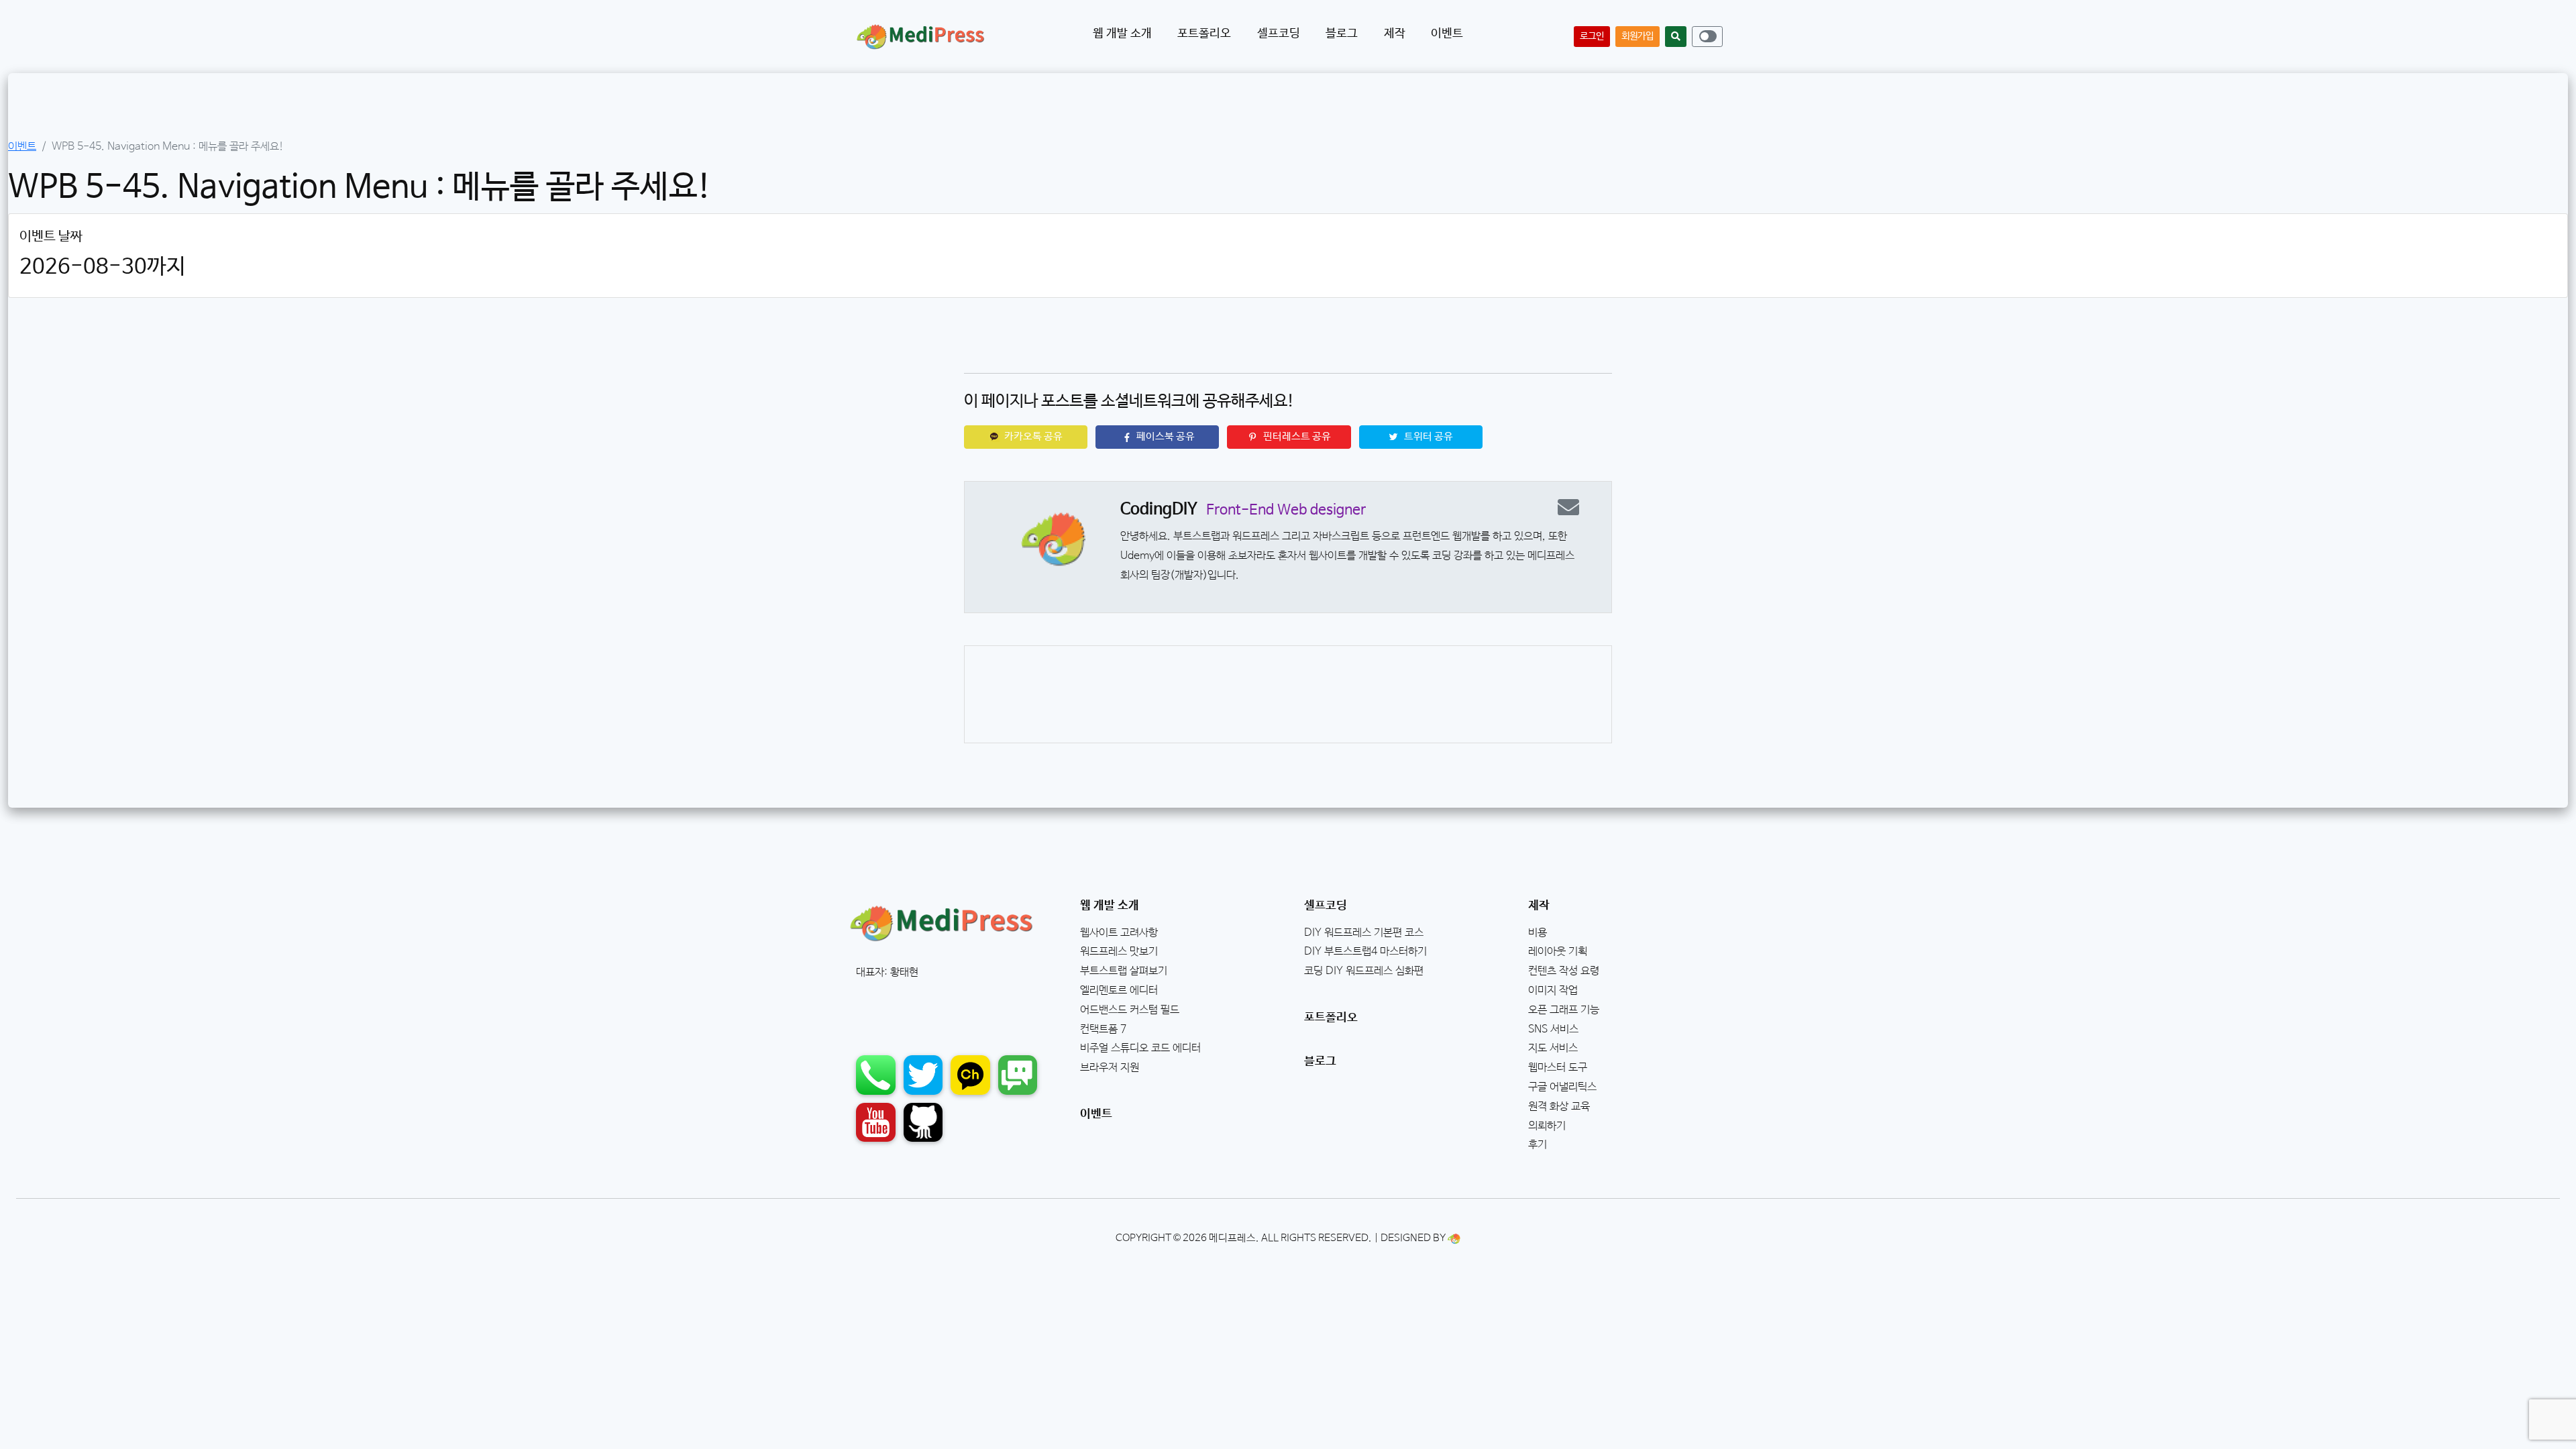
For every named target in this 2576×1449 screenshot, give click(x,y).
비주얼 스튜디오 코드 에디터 (1140, 1048)
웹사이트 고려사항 (1119, 933)
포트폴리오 (1331, 1018)
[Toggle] (1707, 37)
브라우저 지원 (1110, 1068)
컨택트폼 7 (1103, 1029)
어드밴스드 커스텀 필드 (1130, 1010)
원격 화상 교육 (1559, 1107)
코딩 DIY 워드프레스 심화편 (1364, 971)
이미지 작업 (1553, 990)
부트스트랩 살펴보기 (1124, 971)
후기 (1538, 1145)
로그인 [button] (1592, 36)
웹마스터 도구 (1558, 1068)
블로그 (1320, 1061)
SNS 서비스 (1553, 1029)
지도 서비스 (1553, 1048)
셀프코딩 (1326, 906)
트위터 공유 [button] (1428, 437)
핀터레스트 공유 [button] (1296, 437)
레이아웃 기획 (1558, 952)
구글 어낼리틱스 (1562, 1087)
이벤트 (1447, 34)
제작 (1539, 906)
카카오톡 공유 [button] (1032, 437)
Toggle (1708, 36)
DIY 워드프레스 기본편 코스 (1364, 933)
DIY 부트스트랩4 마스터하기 (1365, 952)
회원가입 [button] (1638, 36)
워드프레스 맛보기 (1119, 952)
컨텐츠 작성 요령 (1564, 971)
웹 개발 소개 (1110, 906)
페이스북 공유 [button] (1165, 437)
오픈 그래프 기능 (1564, 1010)
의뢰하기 (1547, 1126)
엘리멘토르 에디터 (1119, 990)
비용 (1538, 933)
